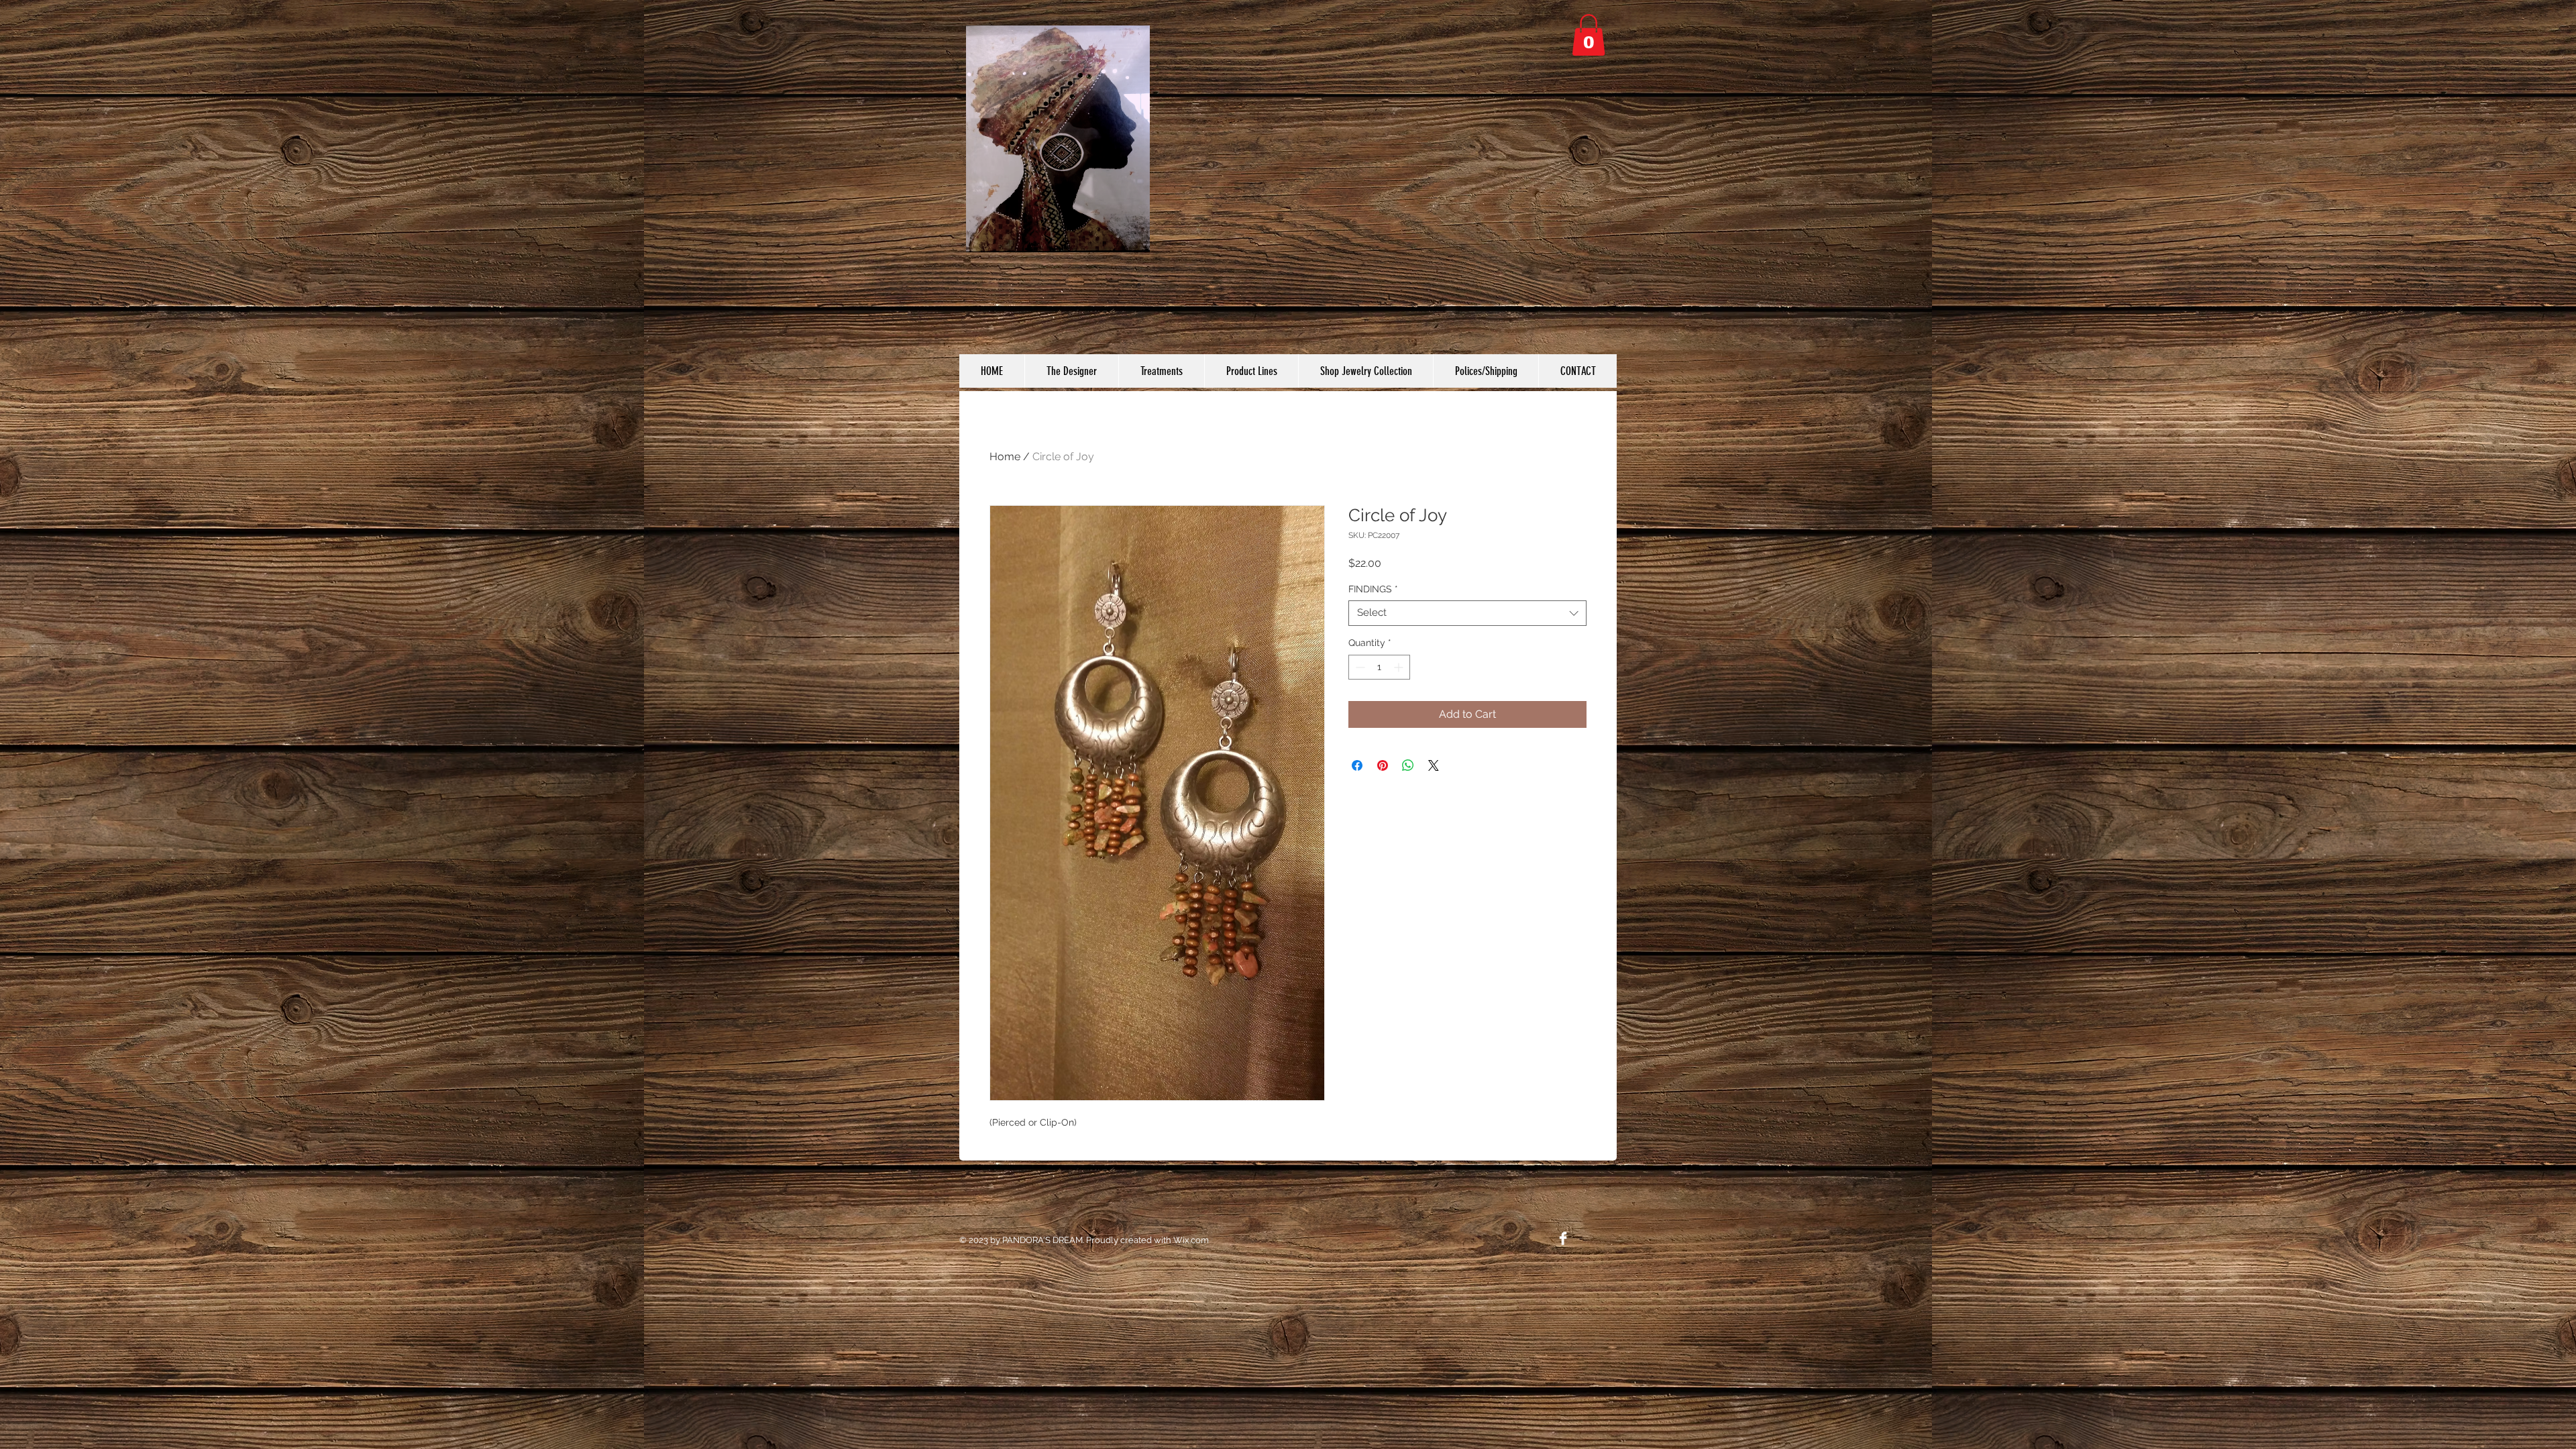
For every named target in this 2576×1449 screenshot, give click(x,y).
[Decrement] (1359, 667)
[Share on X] (1434, 765)
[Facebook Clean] (1563, 1238)
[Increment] (1400, 667)
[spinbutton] (1379, 667)
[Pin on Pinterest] (1383, 765)
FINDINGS (1373, 589)
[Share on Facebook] (1357, 765)
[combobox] (1467, 613)
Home (1005, 457)
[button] (1589, 35)
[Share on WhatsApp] (1408, 765)
